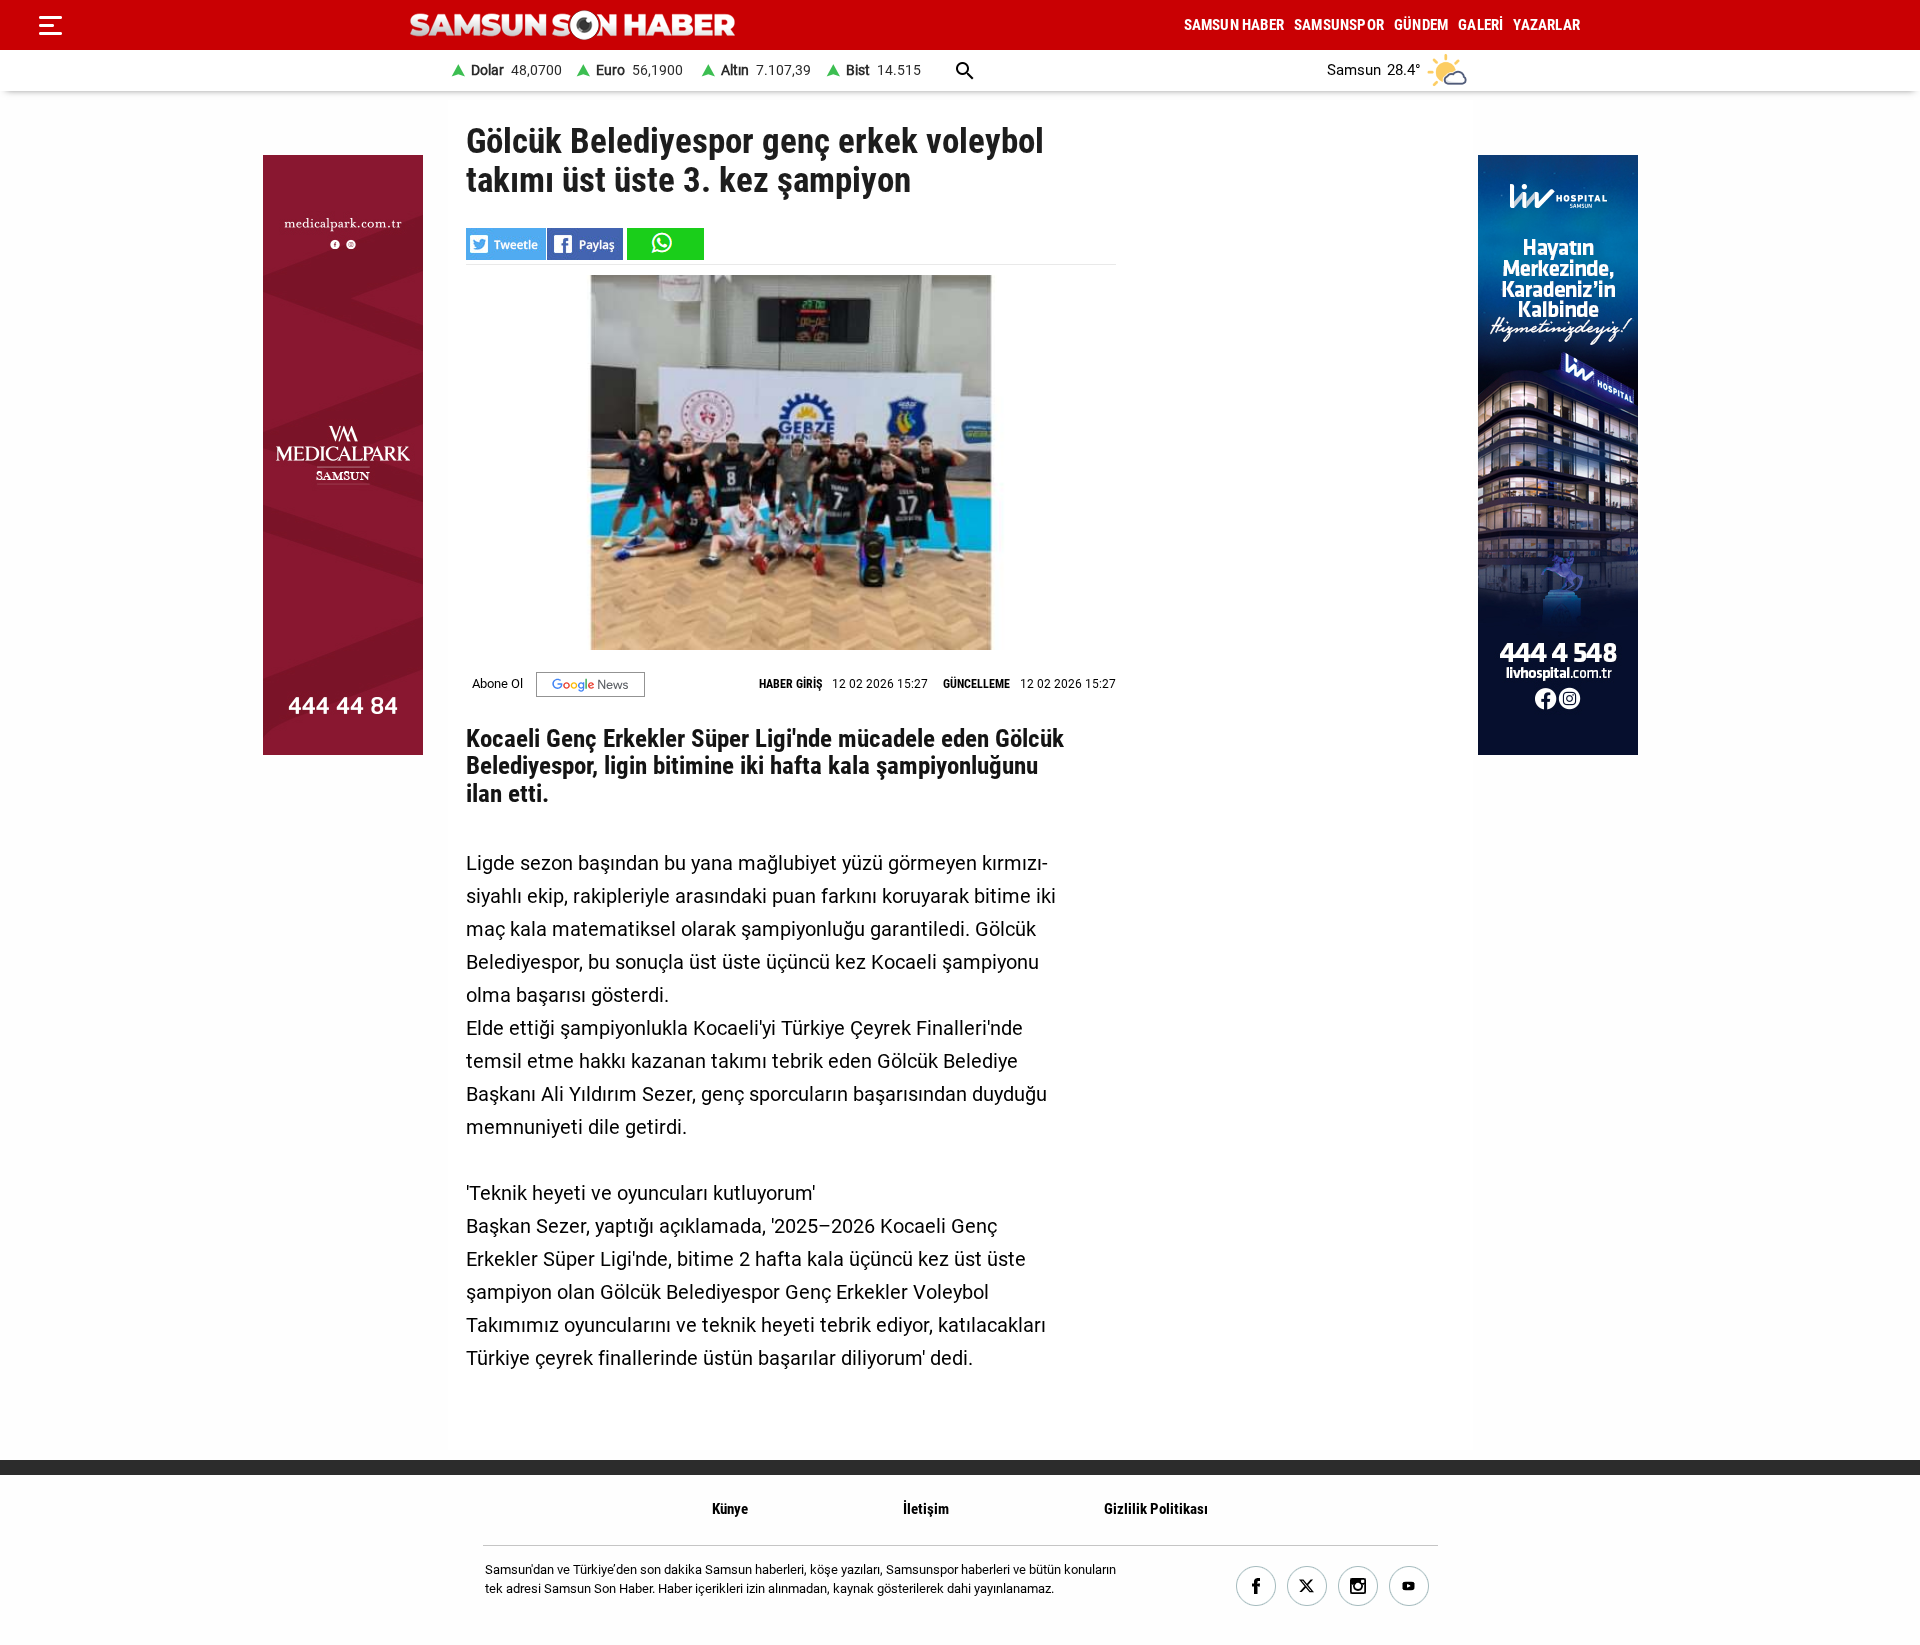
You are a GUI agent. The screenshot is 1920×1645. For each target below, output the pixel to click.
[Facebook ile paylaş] (585, 244)
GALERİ (1480, 25)
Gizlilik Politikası (1156, 1509)
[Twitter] (1307, 1586)
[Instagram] (1358, 1586)
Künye (730, 1509)
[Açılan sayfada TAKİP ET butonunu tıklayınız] (590, 684)
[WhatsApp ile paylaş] (664, 244)
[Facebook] (1256, 1586)
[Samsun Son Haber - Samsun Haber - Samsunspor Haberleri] (572, 25)
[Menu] (50, 25)
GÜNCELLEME (976, 684)
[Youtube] (1409, 1586)
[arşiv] (965, 70)
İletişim (926, 1509)
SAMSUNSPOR (1339, 25)
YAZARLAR (1546, 25)
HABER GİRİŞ (790, 684)
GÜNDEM (1421, 25)
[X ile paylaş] (506, 244)
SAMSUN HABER (1234, 25)
